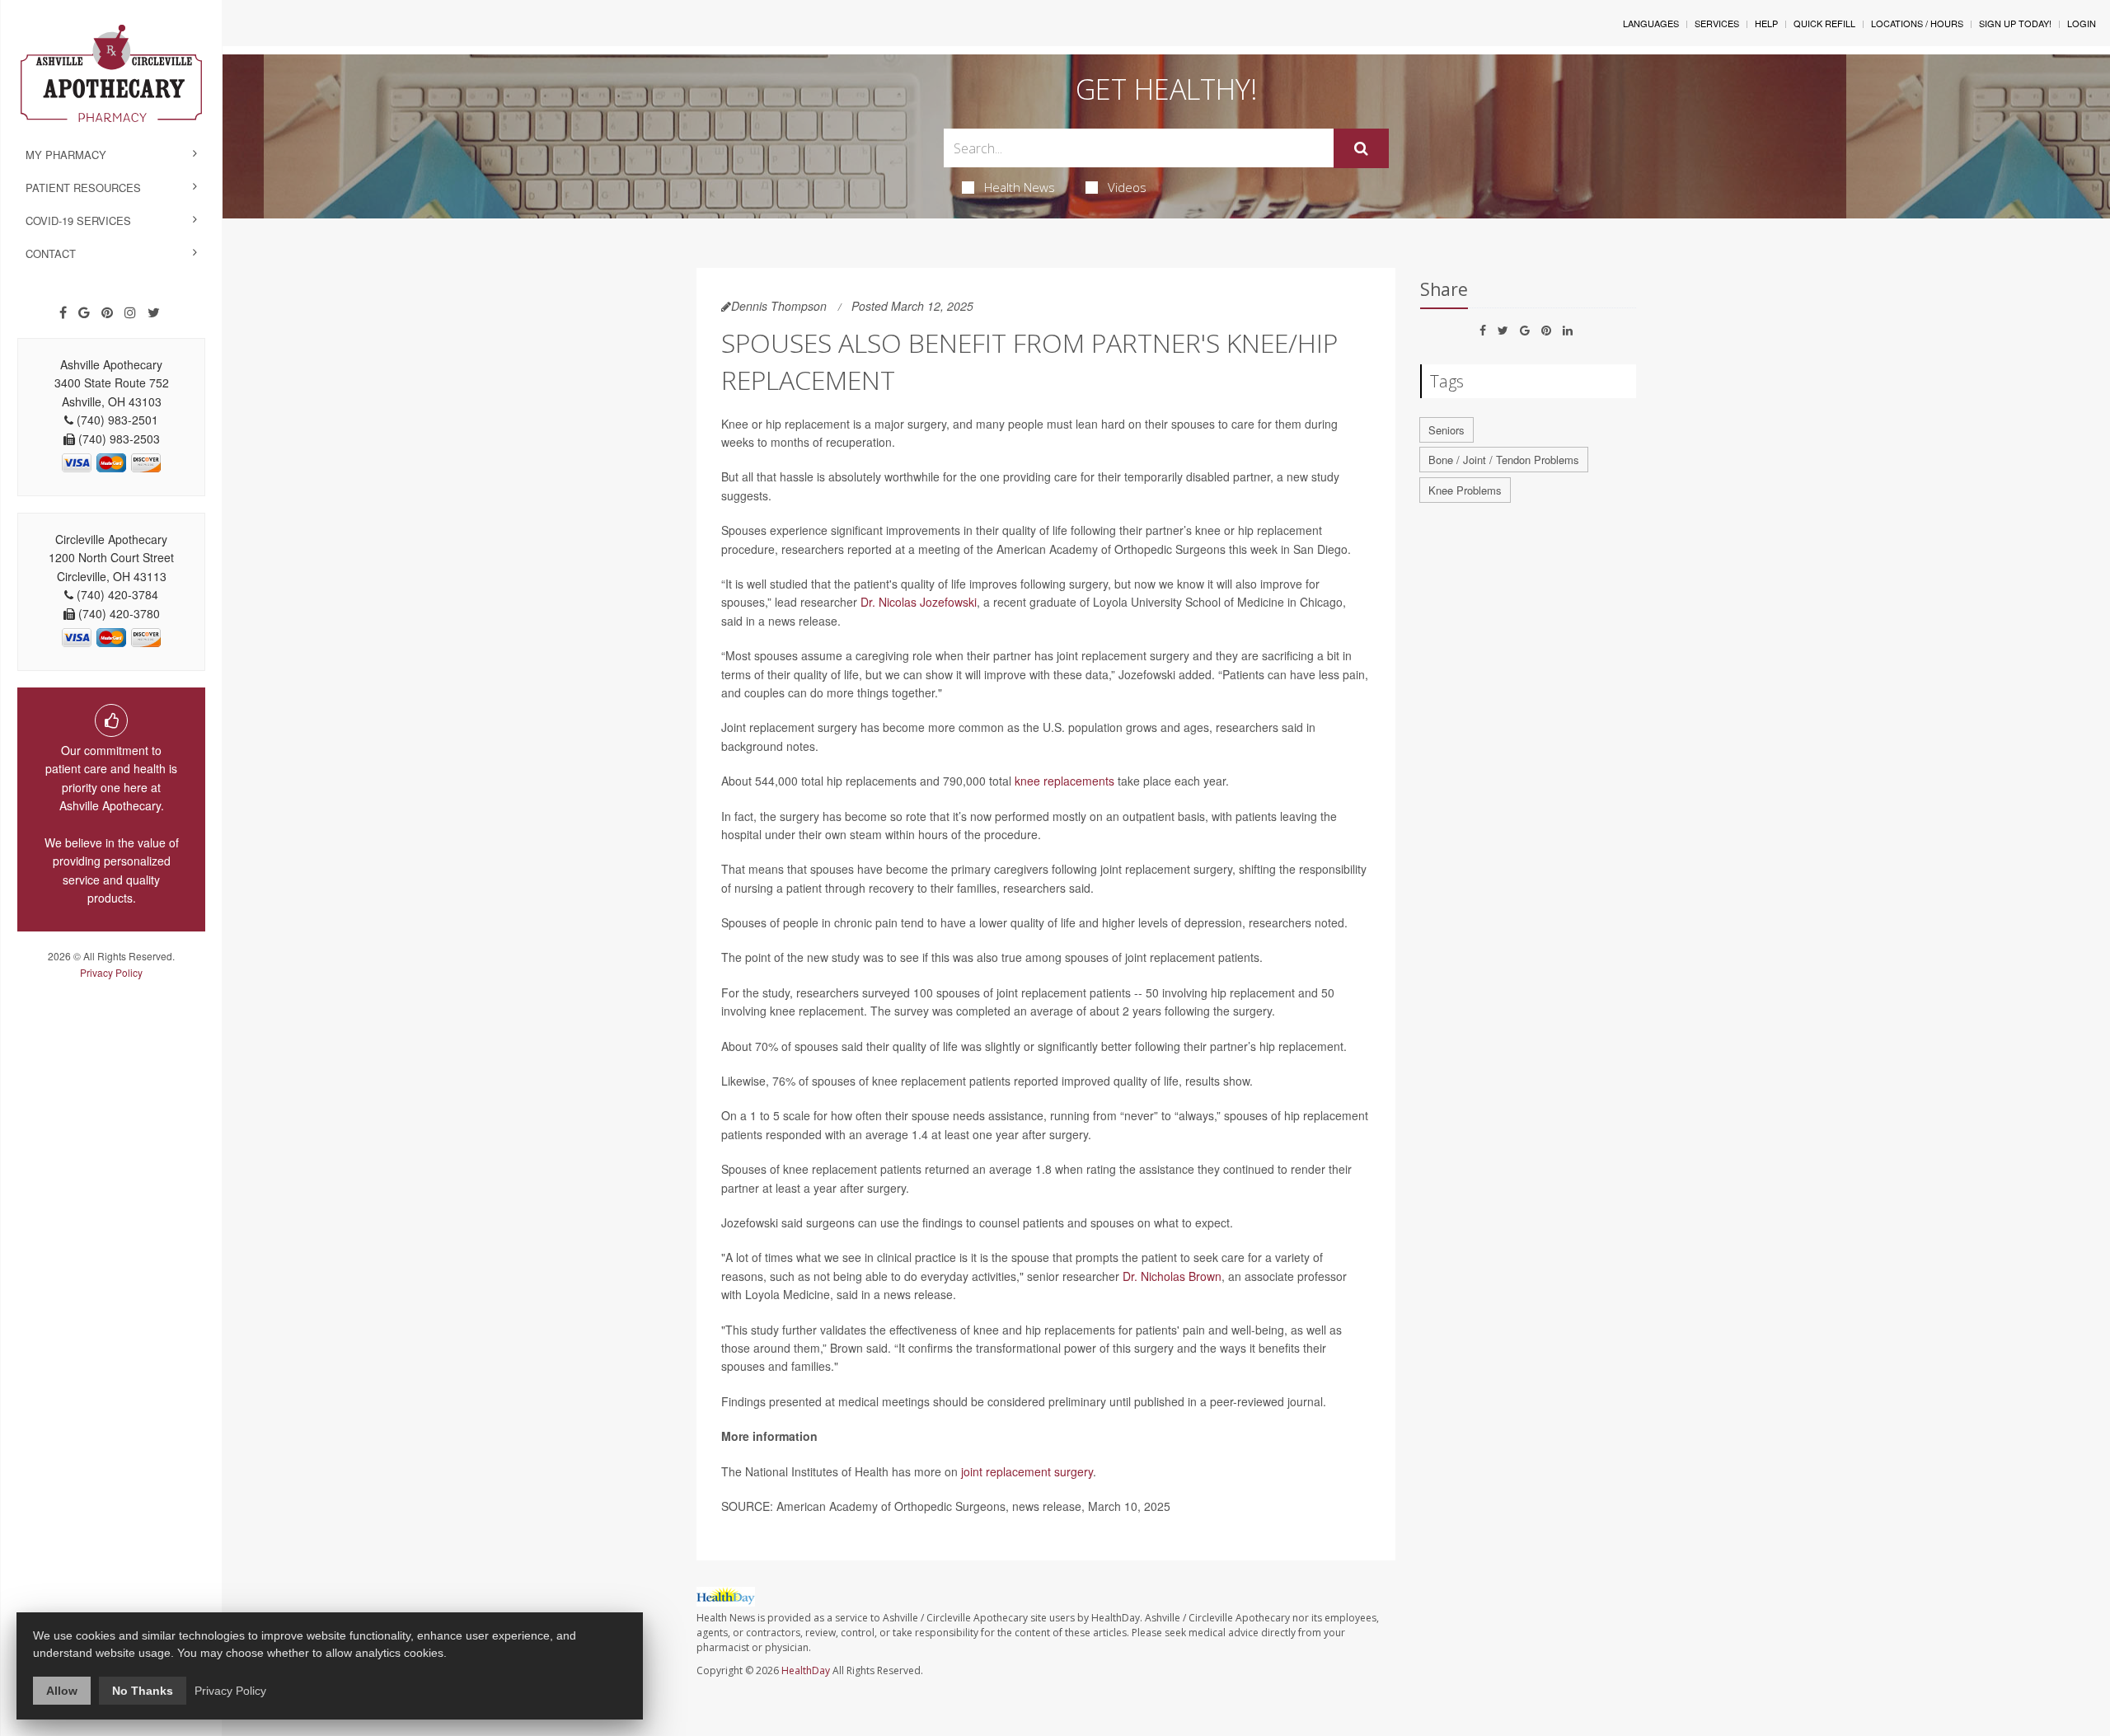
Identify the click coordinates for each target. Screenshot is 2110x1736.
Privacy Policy (111, 972)
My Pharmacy (66, 155)
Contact (51, 253)
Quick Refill (1824, 23)
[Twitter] (154, 312)
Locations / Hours (1917, 23)
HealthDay (806, 1670)
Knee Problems (1465, 490)
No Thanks (143, 1691)
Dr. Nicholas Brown (1172, 1276)
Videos (1127, 187)
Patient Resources (83, 188)
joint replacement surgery (1027, 1471)
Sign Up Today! (2015, 23)
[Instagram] (130, 312)
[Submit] (1361, 148)
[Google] (84, 312)
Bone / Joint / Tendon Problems (1504, 460)
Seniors (1447, 430)
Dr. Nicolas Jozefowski (919, 602)
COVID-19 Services (78, 221)
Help (1766, 23)
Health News (1020, 187)
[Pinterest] (107, 312)
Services (1717, 23)
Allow (62, 1691)
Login (2082, 23)
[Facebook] (63, 312)
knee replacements (1064, 781)
